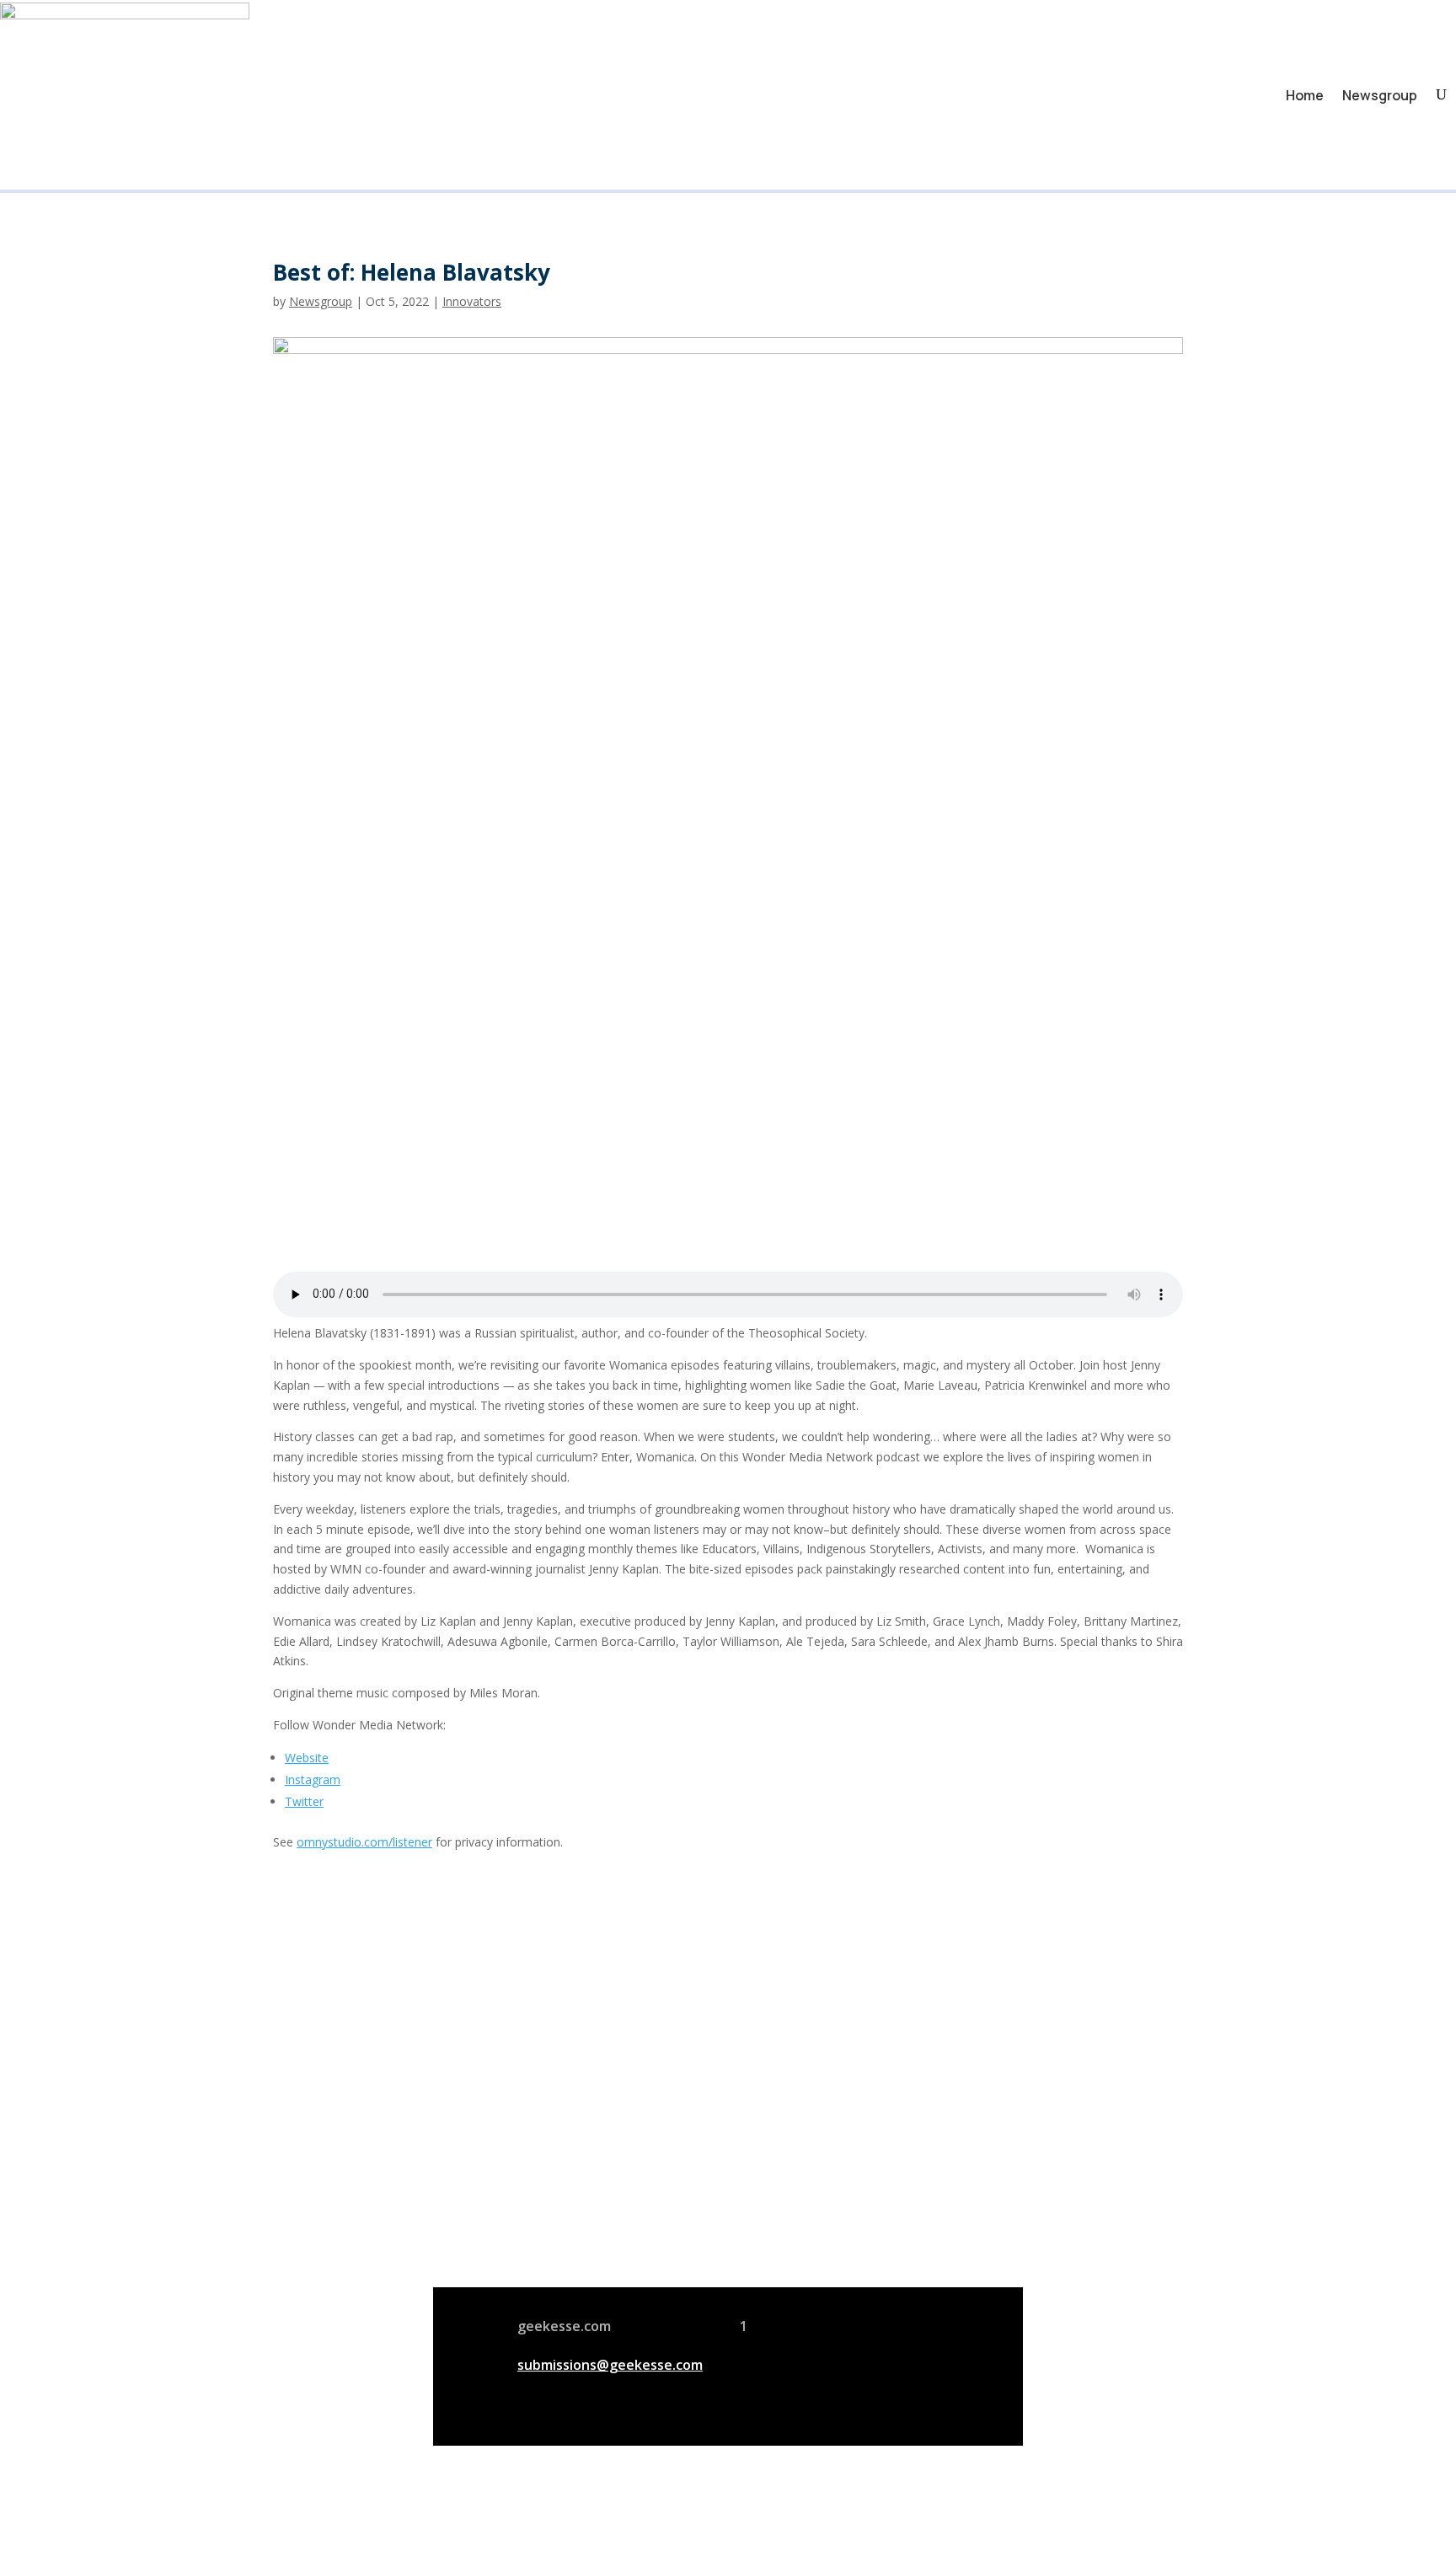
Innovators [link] (472, 301)
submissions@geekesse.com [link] (610, 2365)
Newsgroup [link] (1380, 95)
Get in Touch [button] (940, 2236)
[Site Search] (1441, 95)
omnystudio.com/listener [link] (364, 1842)
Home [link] (1305, 95)
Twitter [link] (304, 1801)
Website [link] (307, 1758)
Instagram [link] (313, 1779)
